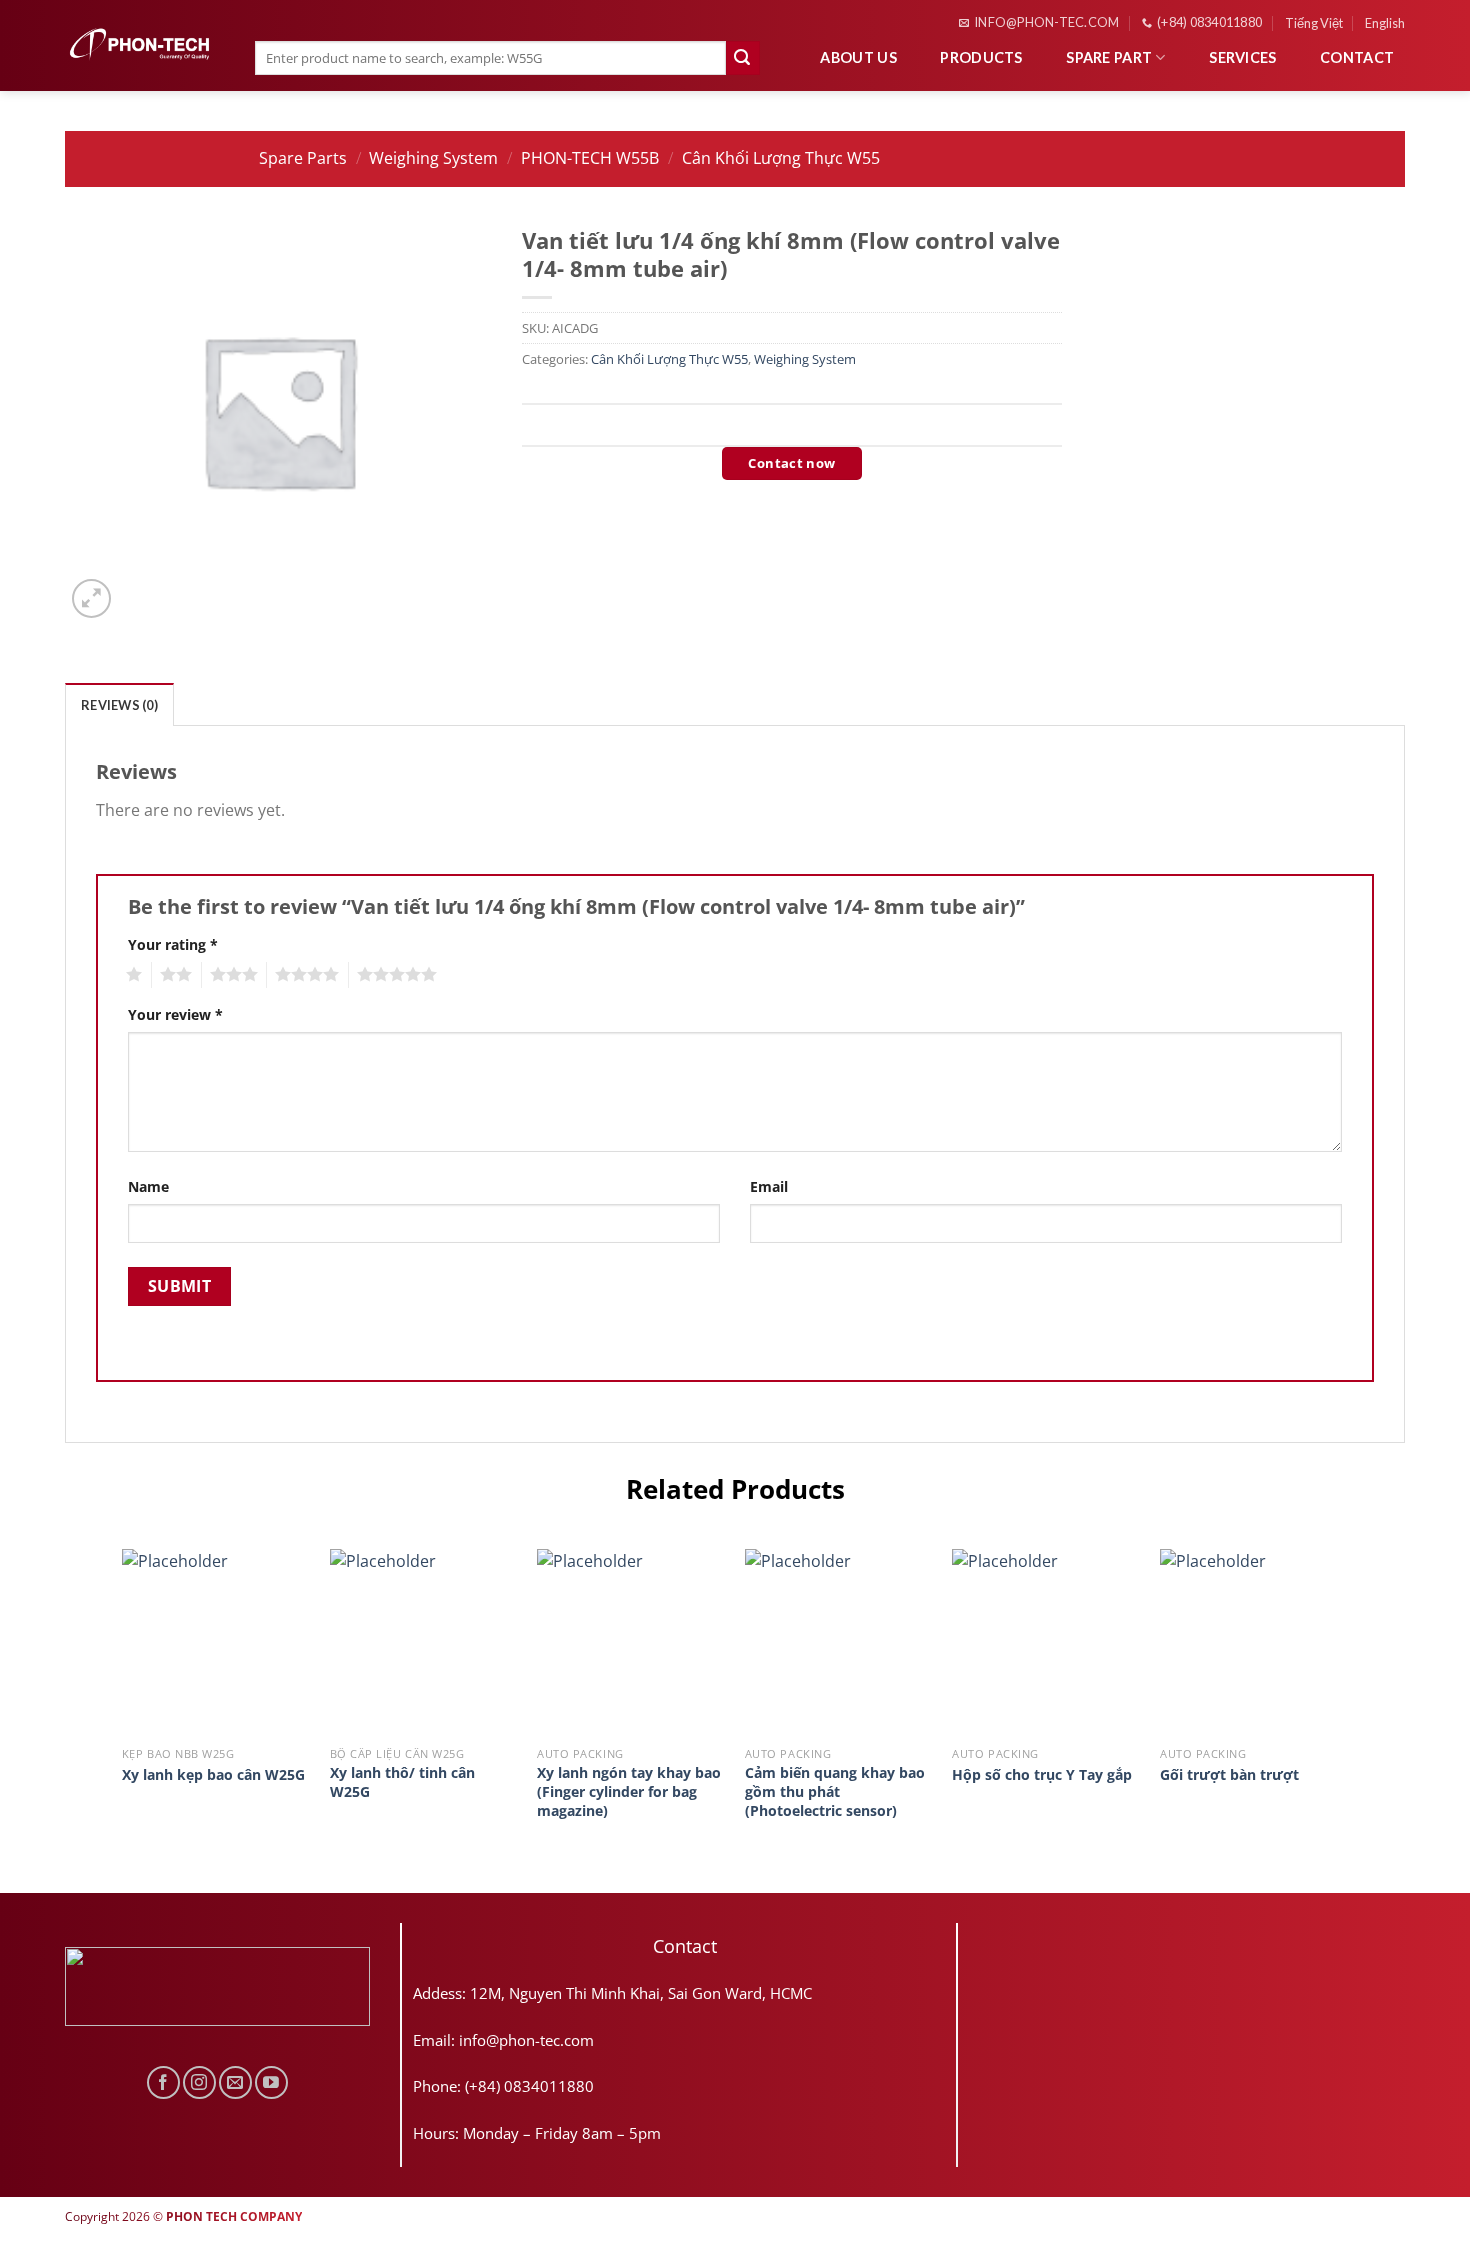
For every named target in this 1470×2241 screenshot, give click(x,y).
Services (1242, 57)
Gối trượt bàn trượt (1229, 1775)
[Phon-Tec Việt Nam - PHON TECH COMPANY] (140, 44)
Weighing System (433, 158)
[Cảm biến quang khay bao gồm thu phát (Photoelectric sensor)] (839, 1643)
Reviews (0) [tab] (119, 705)
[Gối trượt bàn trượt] (1254, 1643)
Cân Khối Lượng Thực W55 (781, 158)
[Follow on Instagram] (199, 2082)
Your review (175, 1014)
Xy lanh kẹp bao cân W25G (213, 1775)
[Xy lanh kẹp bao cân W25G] (216, 1643)
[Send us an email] (235, 2082)
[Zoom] (91, 598)
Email (769, 1186)
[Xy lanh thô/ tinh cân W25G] (424, 1643)
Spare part (1109, 57)
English (1385, 23)
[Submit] (743, 58)
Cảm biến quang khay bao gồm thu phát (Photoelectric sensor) (835, 1791)
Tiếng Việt (1314, 23)
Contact (1357, 57)
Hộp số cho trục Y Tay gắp (1042, 1775)
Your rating (173, 944)
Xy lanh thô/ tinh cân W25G (402, 1782)
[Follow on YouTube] (271, 2082)
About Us (858, 57)
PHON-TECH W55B (590, 158)
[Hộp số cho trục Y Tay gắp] (1046, 1643)
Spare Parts (303, 158)
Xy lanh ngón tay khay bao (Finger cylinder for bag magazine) (629, 1791)
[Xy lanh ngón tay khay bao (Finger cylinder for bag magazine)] (631, 1643)
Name (148, 1186)
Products (981, 57)
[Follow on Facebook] (163, 2082)
